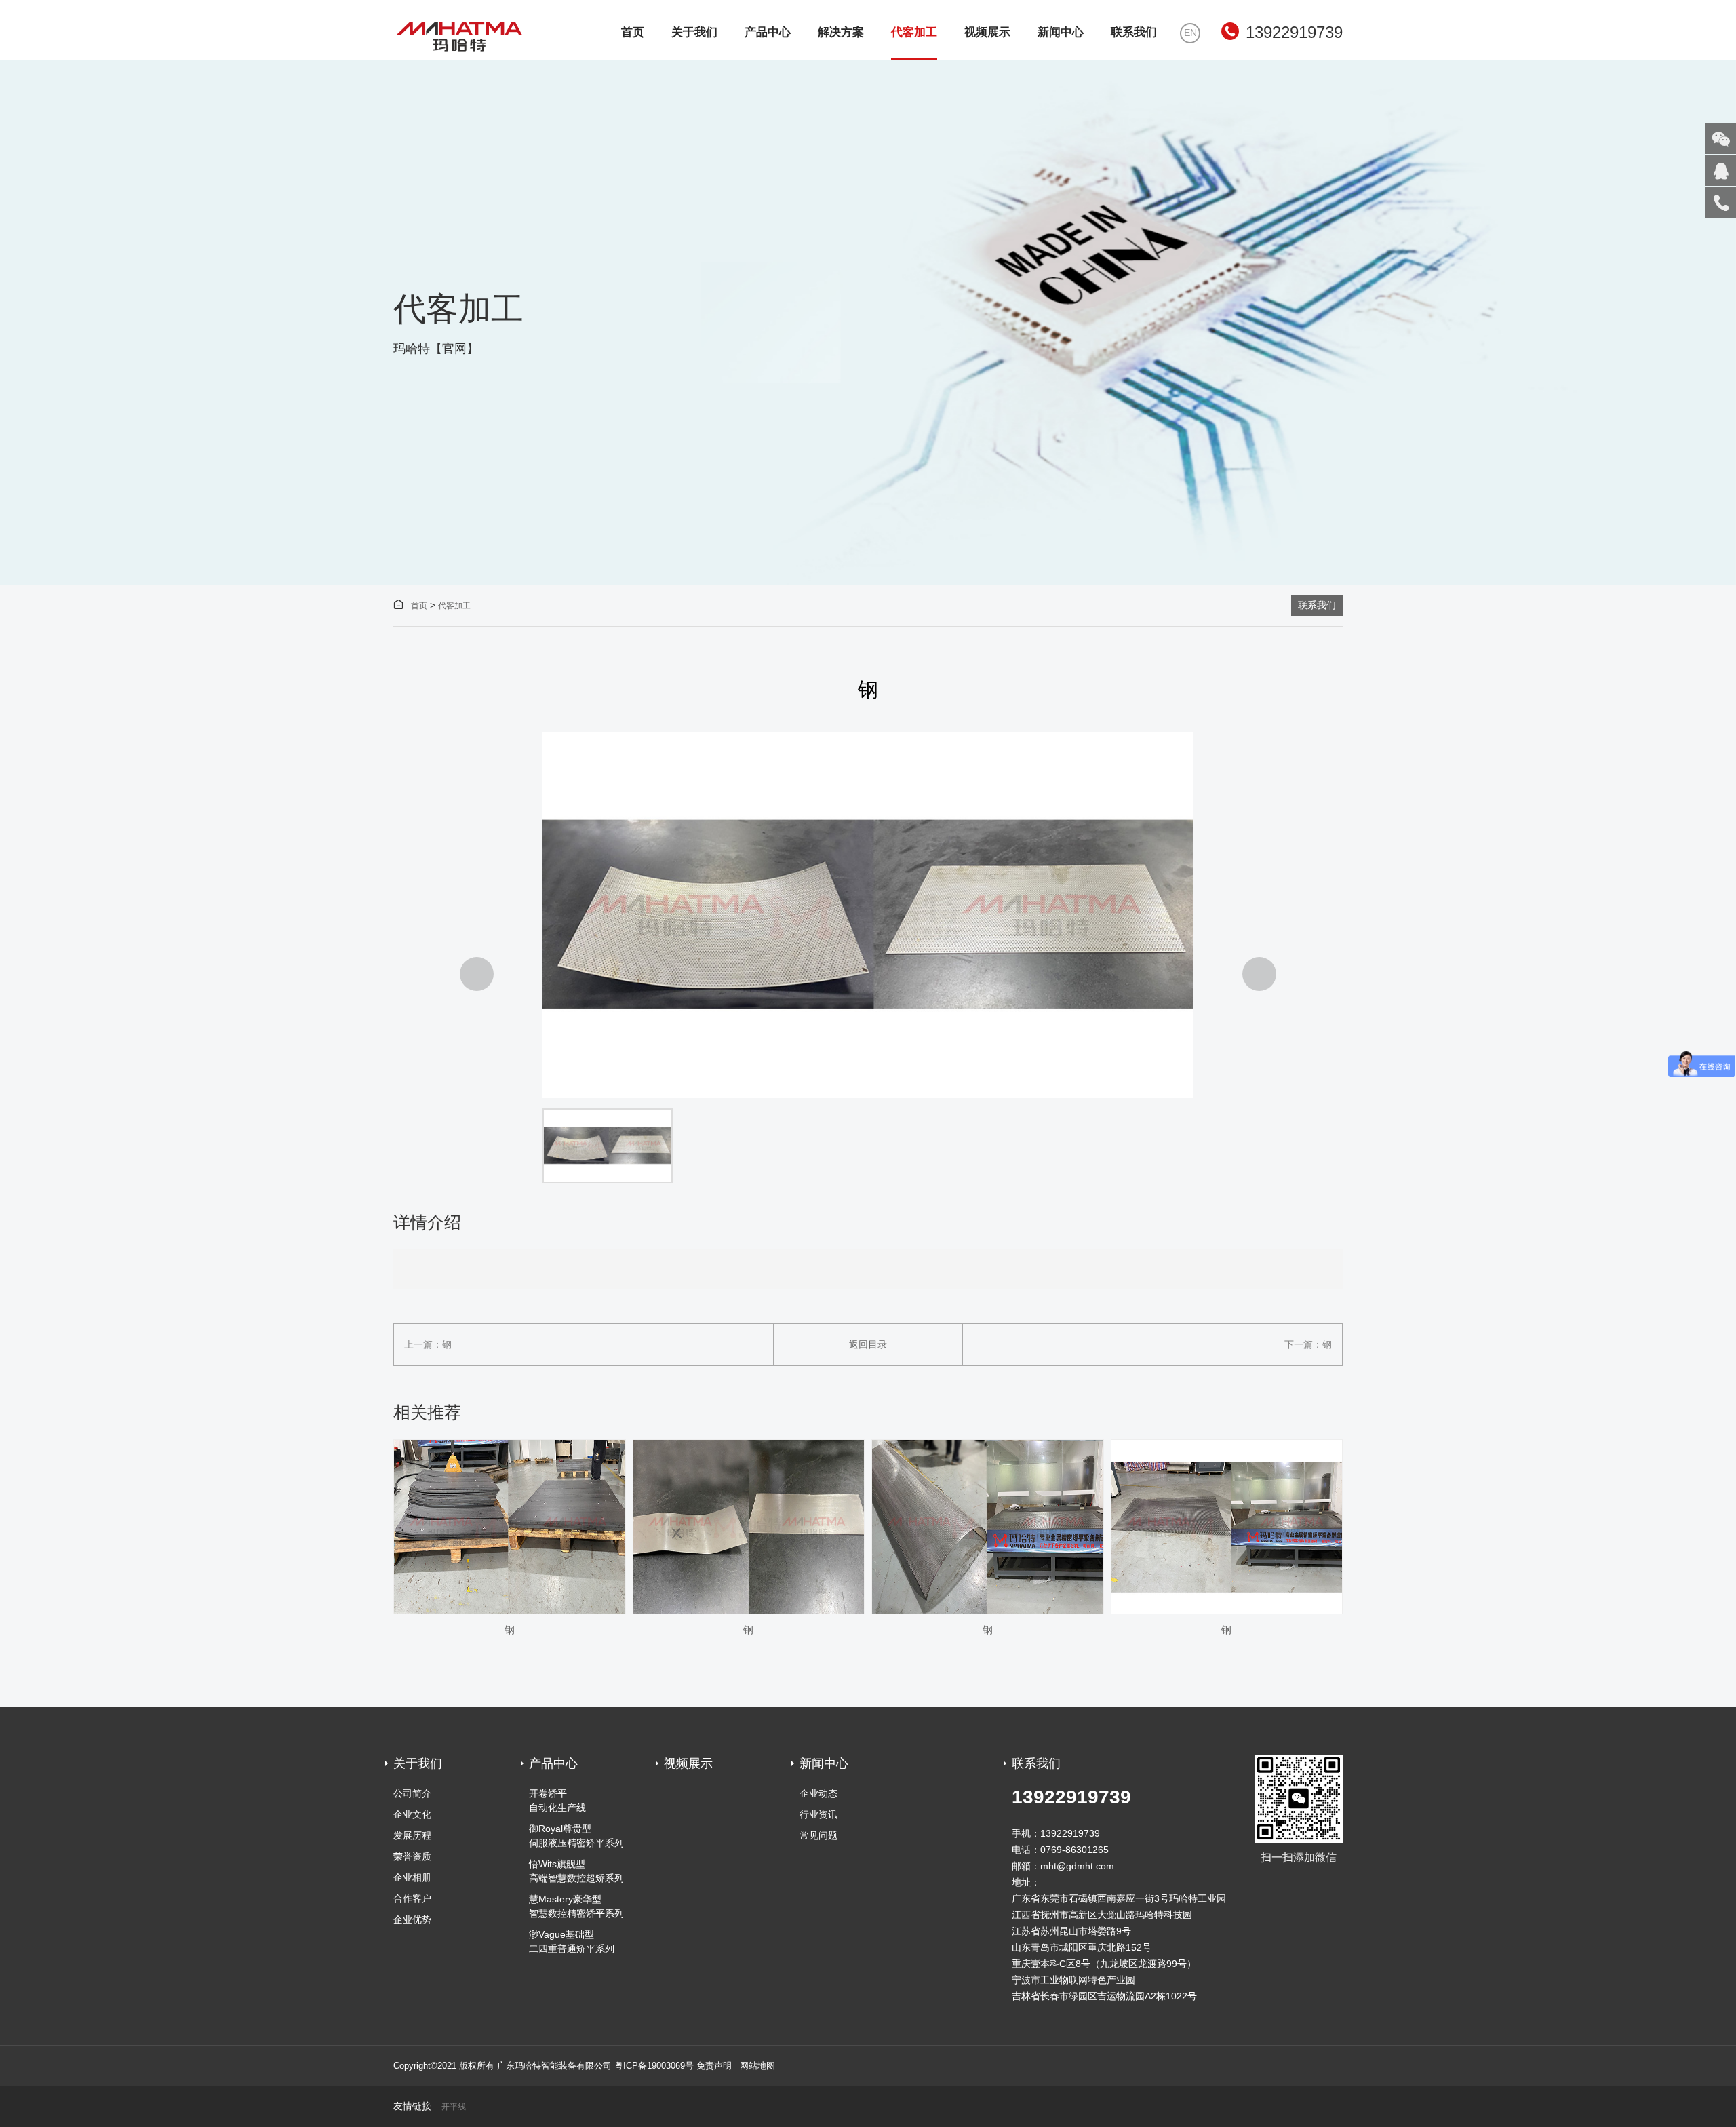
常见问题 (818, 1835)
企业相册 (412, 1877)
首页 (633, 32)
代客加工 (914, 32)
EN (1190, 33)
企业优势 (412, 1919)
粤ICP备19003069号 (654, 2066)
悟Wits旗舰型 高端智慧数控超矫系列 (576, 1871)
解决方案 (841, 32)
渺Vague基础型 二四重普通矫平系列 (572, 1941)
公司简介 (412, 1793)
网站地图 (757, 2066)
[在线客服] (1721, 171)
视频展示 (987, 32)
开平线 (454, 2107)
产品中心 (768, 32)
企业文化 (412, 1814)
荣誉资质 (412, 1856)
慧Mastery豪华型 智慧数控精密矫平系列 (576, 1906)
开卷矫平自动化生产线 (557, 1800)
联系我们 (1134, 32)
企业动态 (818, 1793)
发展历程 (412, 1835)
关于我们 (694, 32)
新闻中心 (1061, 32)
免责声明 (714, 2066)
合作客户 (412, 1898)
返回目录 (868, 1344)
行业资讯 (818, 1814)
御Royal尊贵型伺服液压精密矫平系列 (576, 1836)
